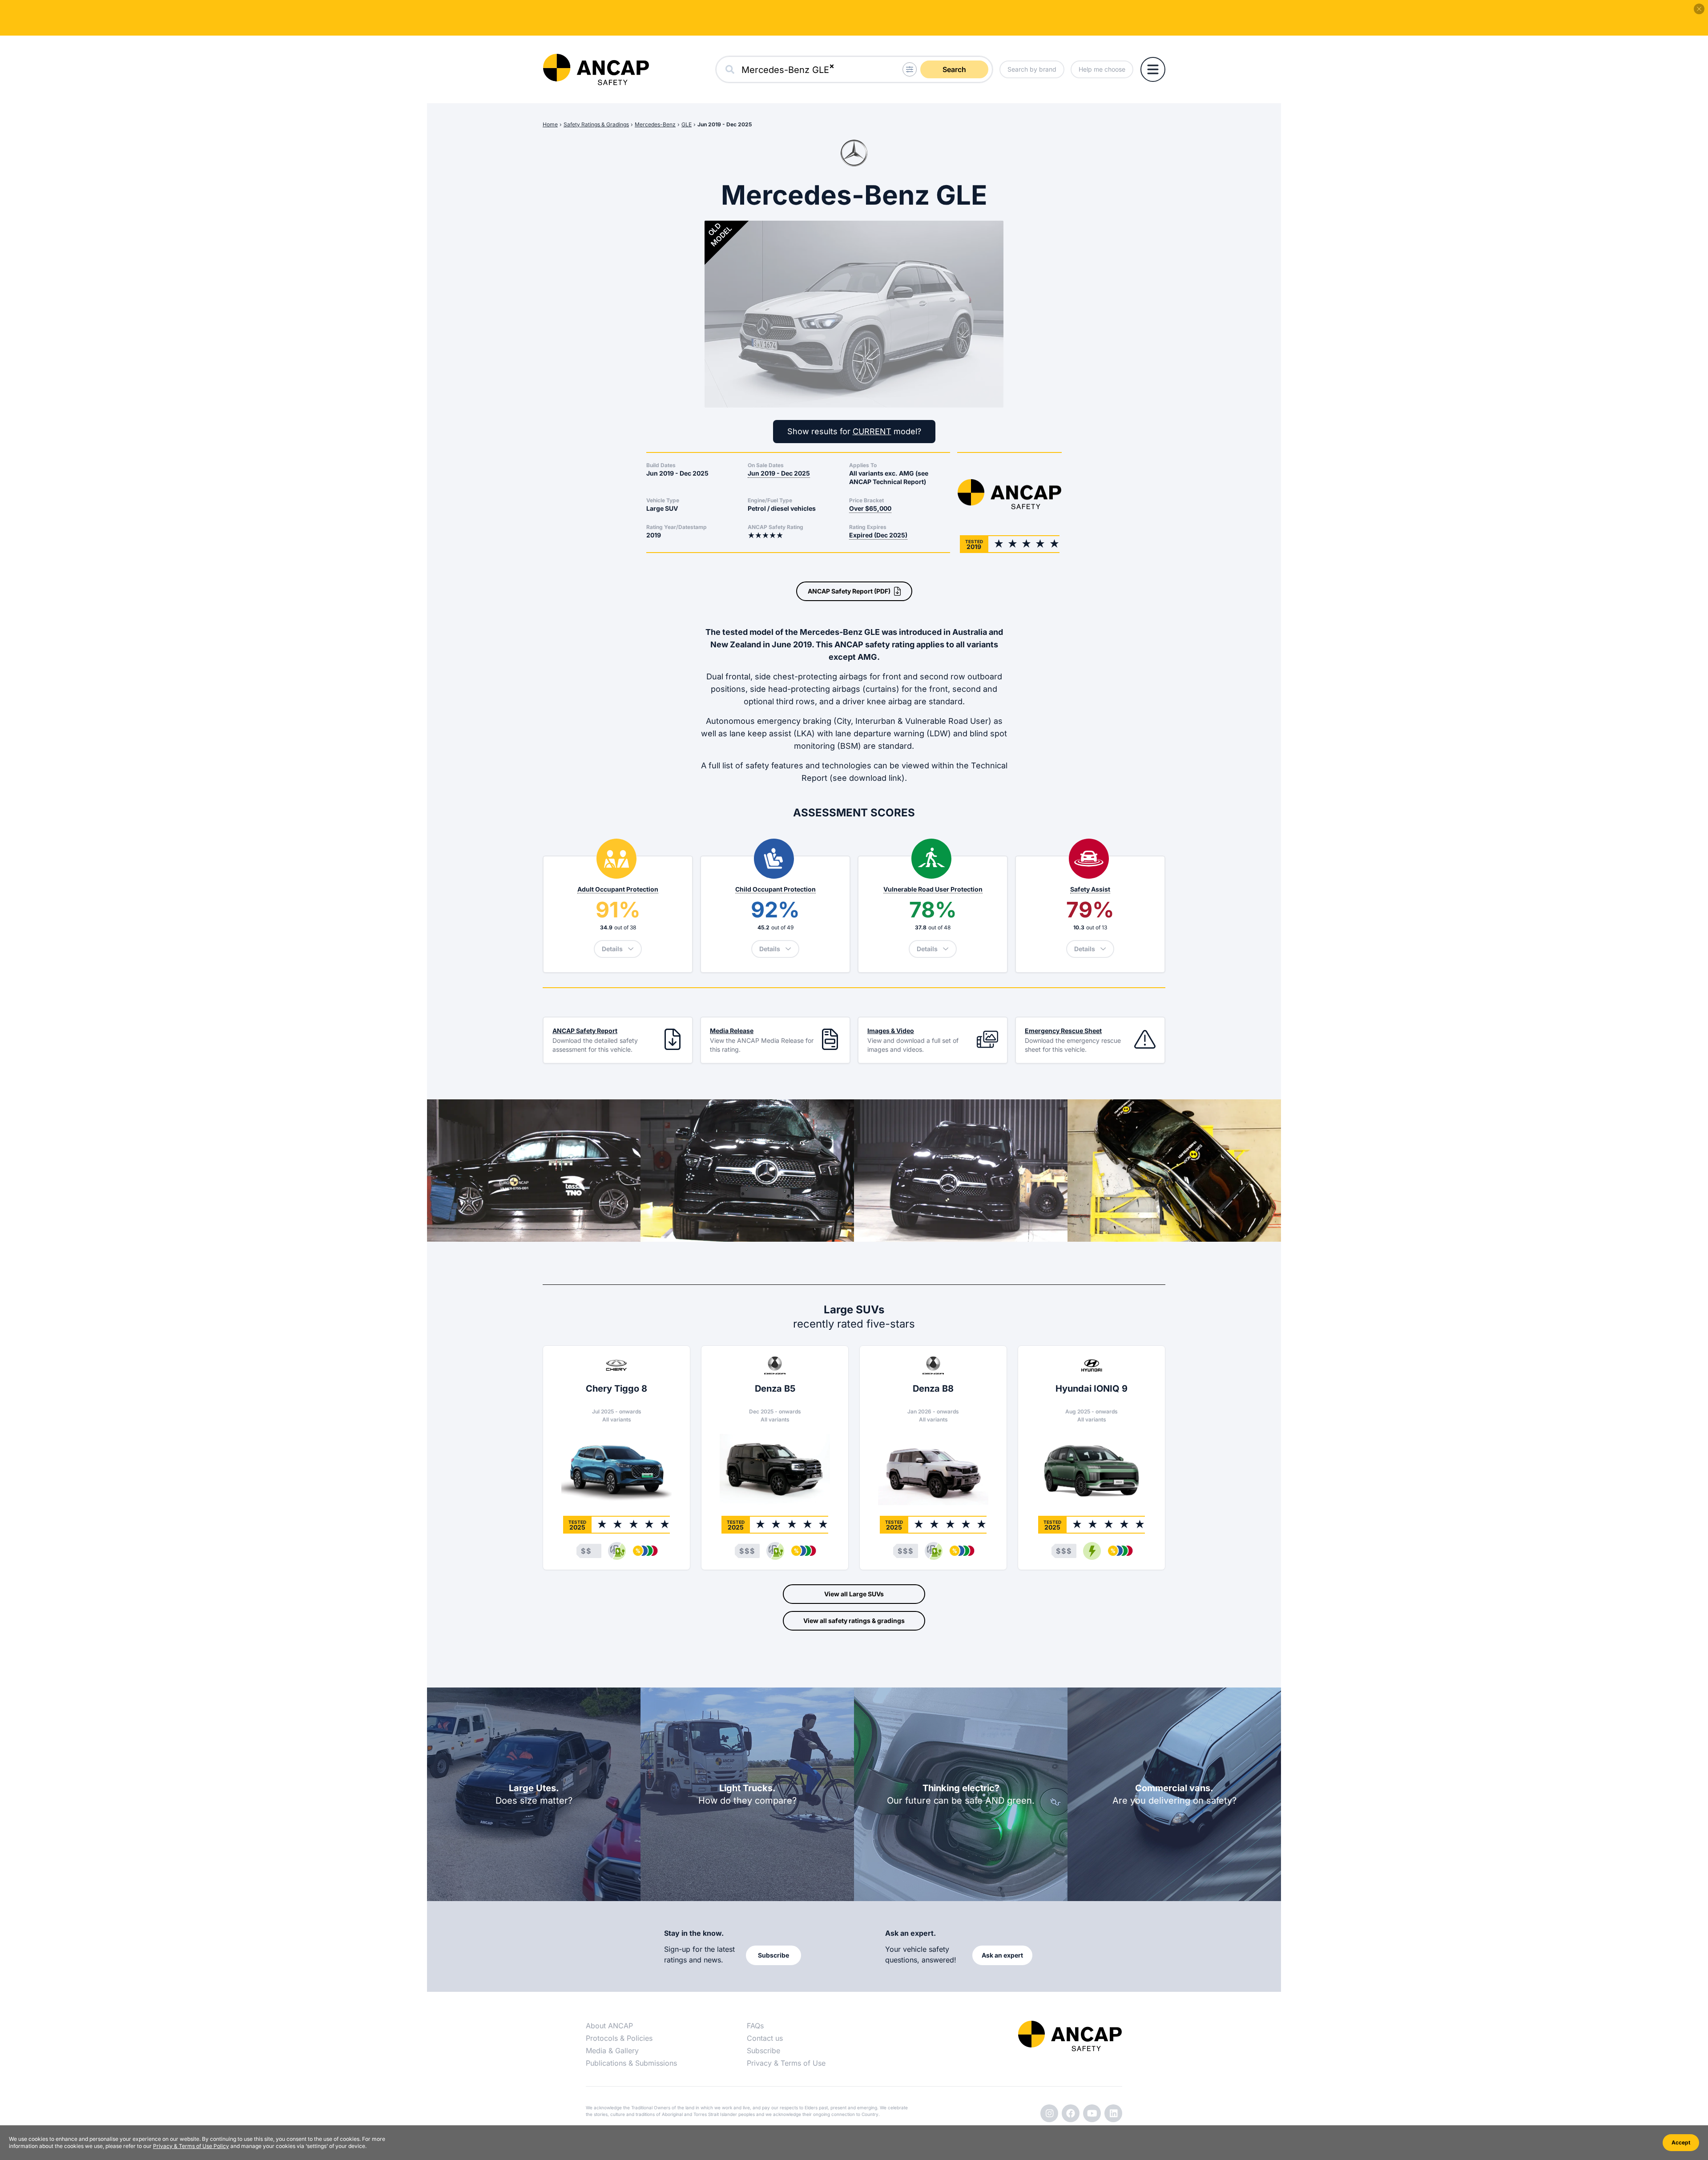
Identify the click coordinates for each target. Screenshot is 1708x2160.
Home (550, 124)
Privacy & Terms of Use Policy (191, 2146)
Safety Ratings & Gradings (596, 124)
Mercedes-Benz (655, 124)
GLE (687, 124)
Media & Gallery (612, 2051)
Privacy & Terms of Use (786, 2063)
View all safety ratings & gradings (854, 1621)
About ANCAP (609, 2026)
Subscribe (763, 2051)
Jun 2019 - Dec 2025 (725, 124)
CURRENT (872, 431)
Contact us (765, 2038)
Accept (1681, 2142)
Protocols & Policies (619, 2038)
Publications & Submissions (631, 2063)
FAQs (755, 2026)
